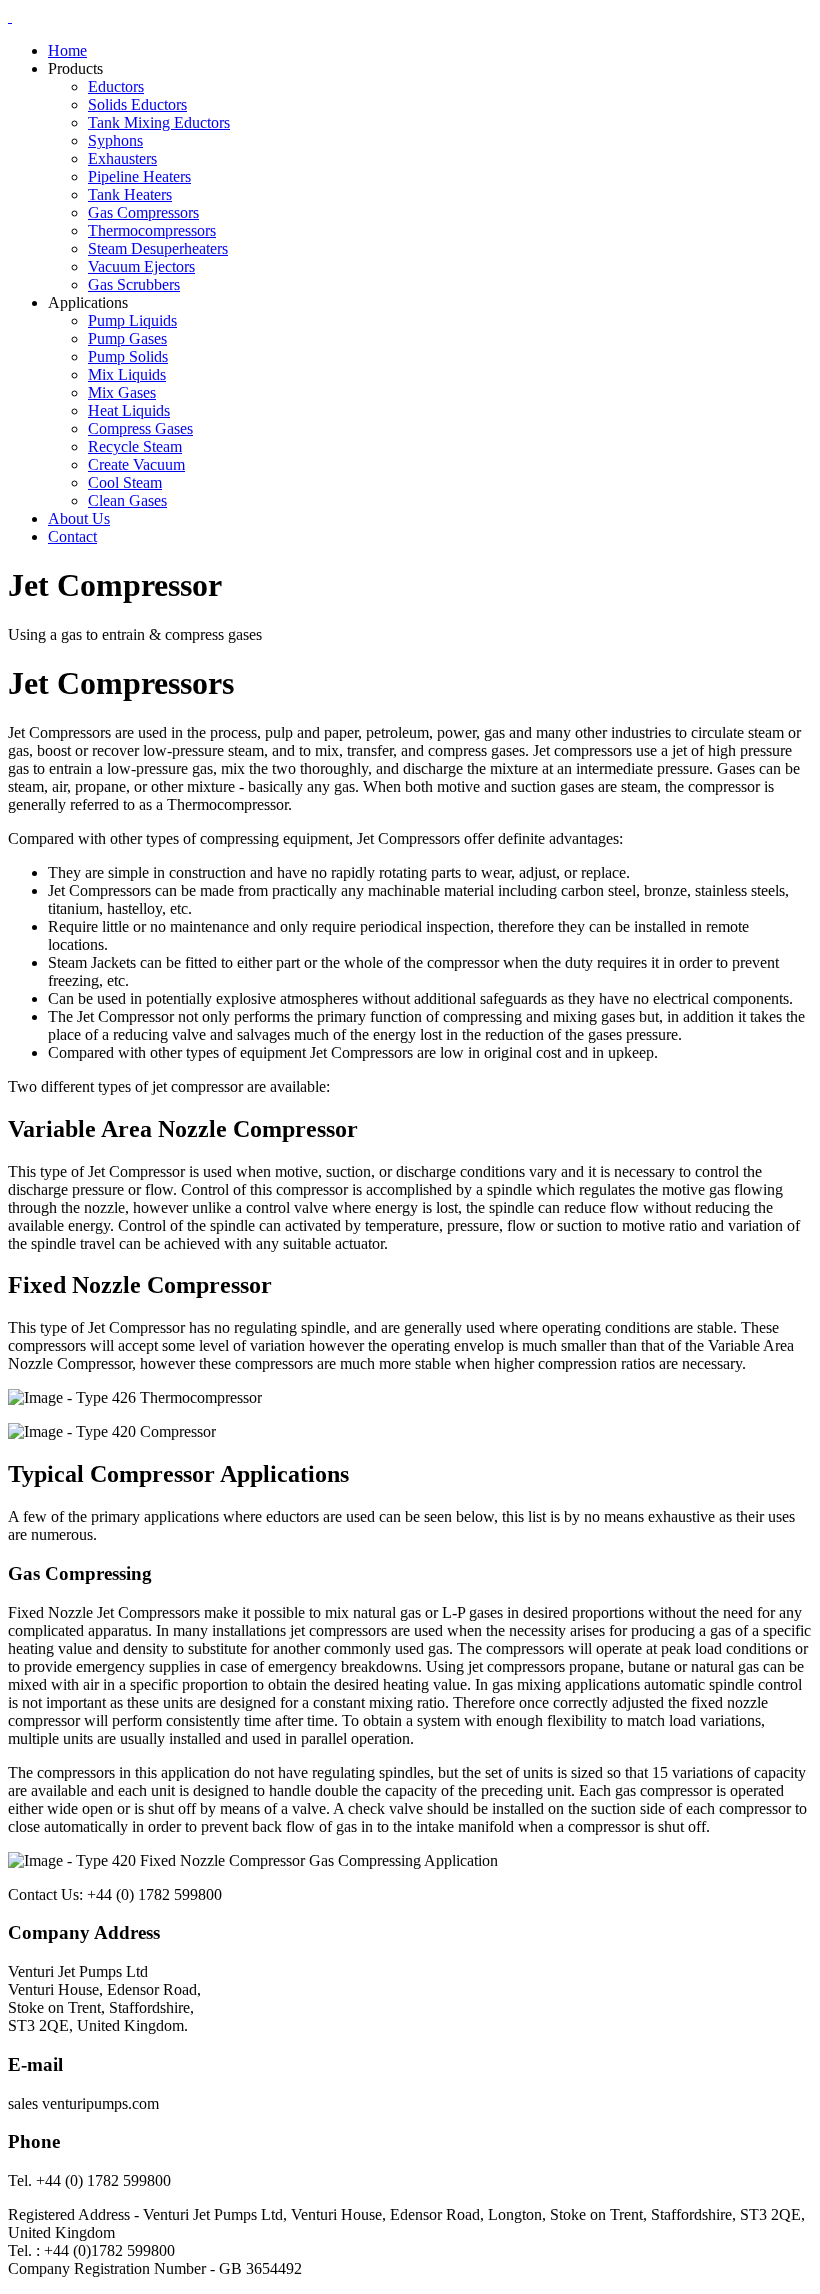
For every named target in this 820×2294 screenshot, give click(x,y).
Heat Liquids (129, 410)
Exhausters (122, 158)
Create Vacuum (136, 464)
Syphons (115, 140)
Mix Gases (122, 392)
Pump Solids (128, 356)
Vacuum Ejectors (141, 266)
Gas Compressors (143, 212)
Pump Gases (127, 338)
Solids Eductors (137, 104)
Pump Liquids (132, 320)
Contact (72, 536)
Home (67, 50)
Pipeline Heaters (139, 176)
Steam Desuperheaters (158, 248)
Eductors (116, 86)
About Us (79, 518)
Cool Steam (125, 482)
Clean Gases (127, 500)
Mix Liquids (127, 374)
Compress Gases (140, 428)
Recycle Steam (135, 446)
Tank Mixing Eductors (159, 122)
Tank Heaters (130, 194)
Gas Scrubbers (134, 284)
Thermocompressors (152, 230)
